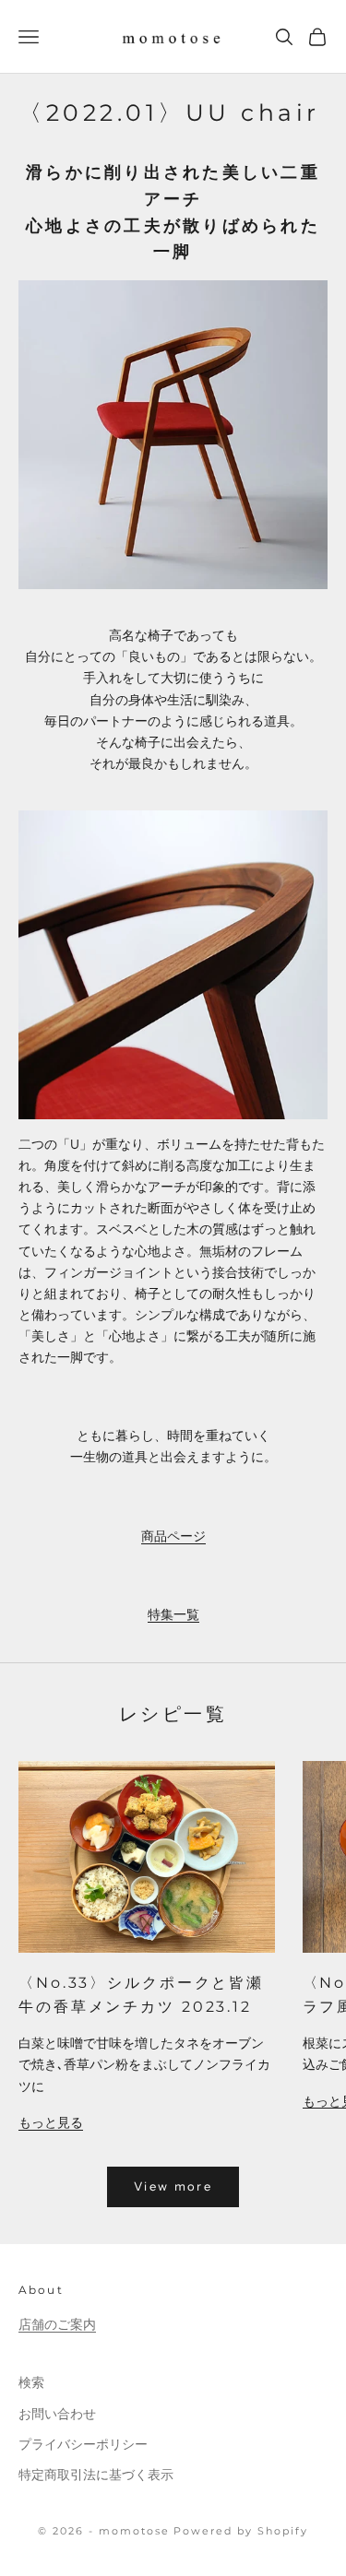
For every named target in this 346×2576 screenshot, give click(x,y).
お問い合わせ (57, 2414)
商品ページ (173, 1536)
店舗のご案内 (57, 2324)
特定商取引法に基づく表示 (96, 2475)
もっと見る (51, 2122)
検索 (31, 2382)
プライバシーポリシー (83, 2444)
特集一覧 (173, 1614)
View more (173, 2186)
